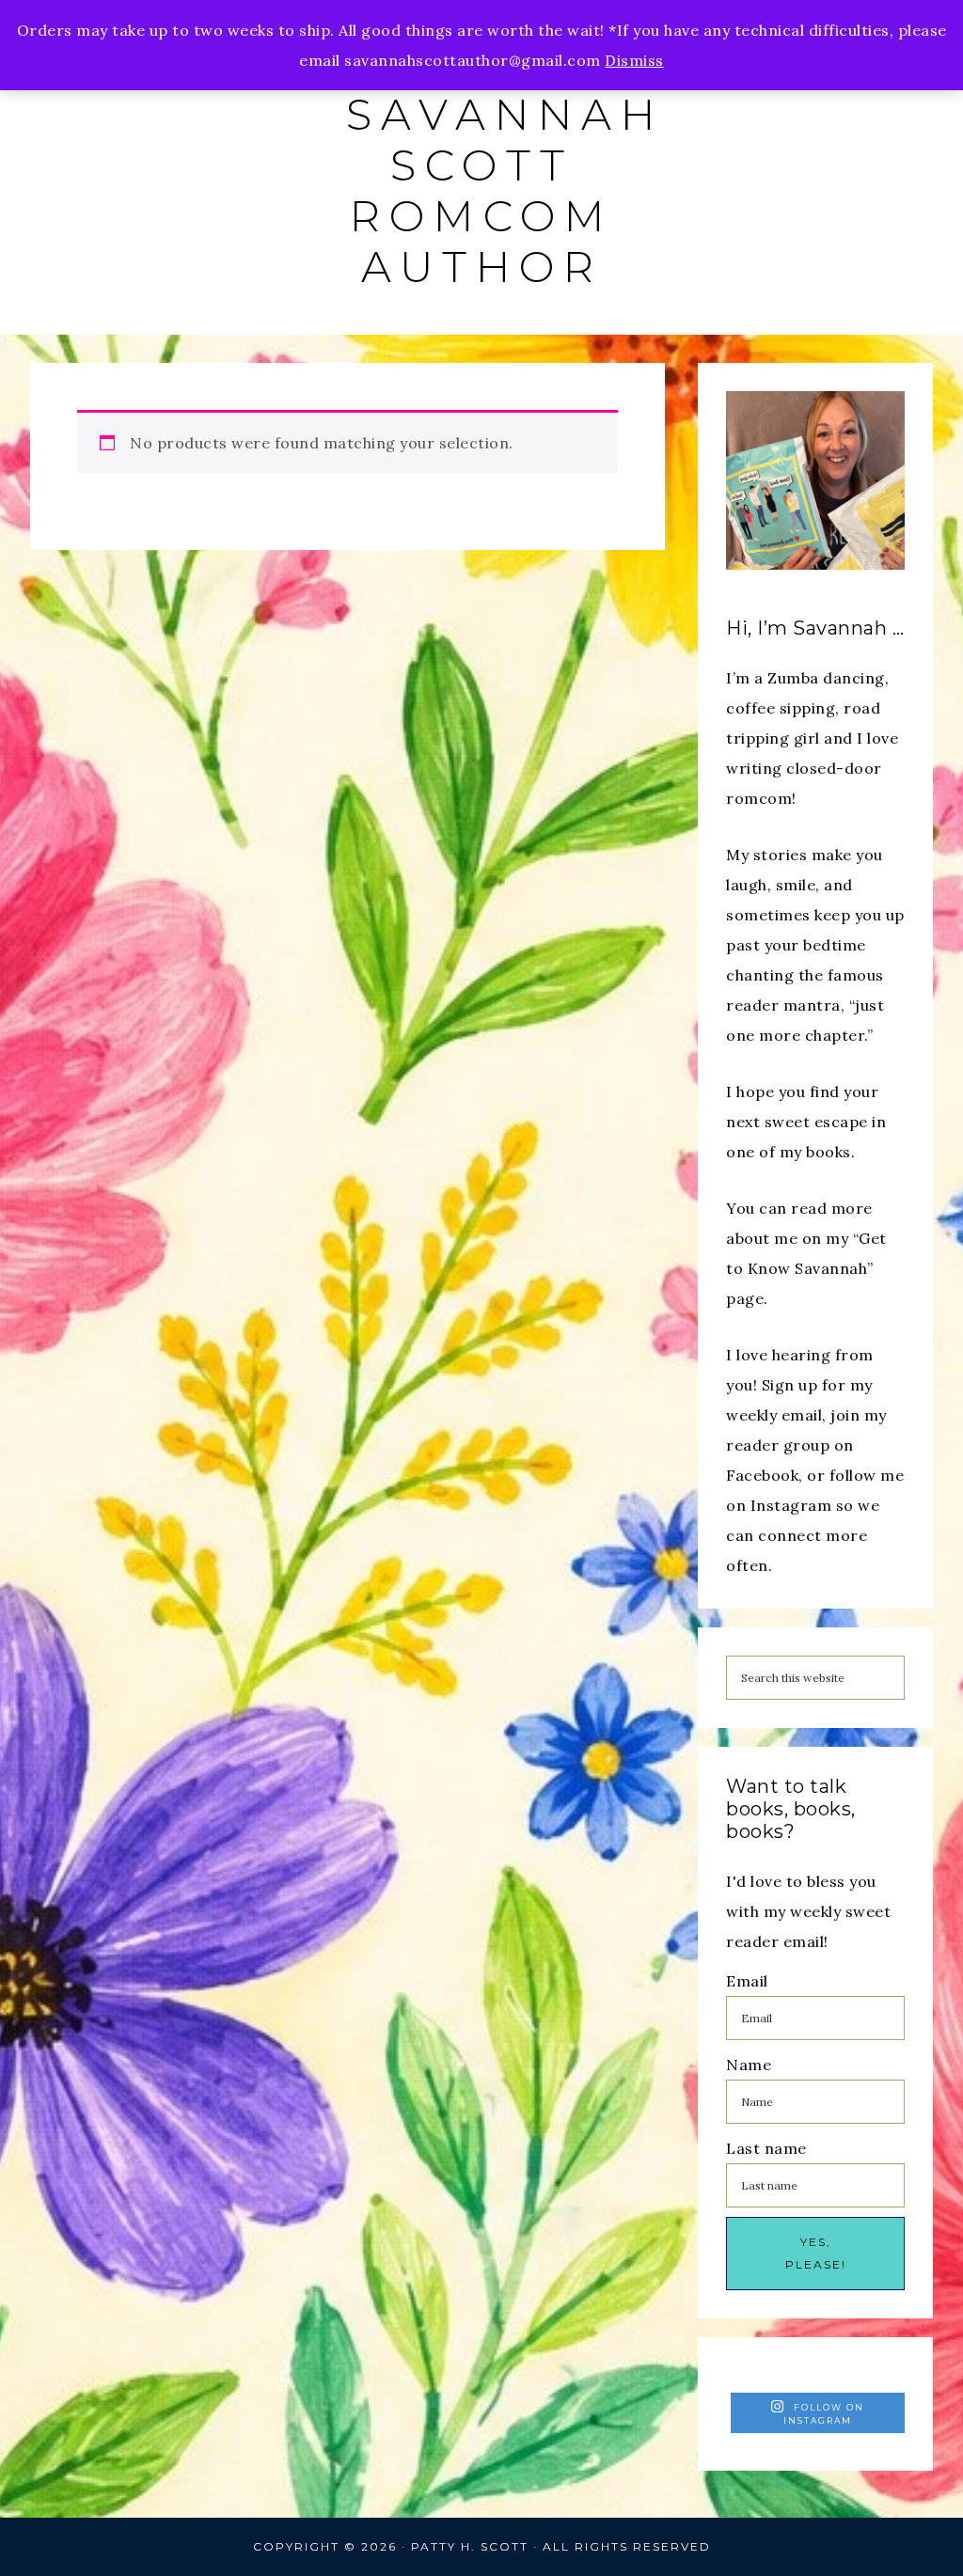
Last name (766, 2148)
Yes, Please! (816, 2253)
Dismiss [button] (634, 60)
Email (747, 1981)
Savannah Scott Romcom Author (505, 190)
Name (749, 2065)
